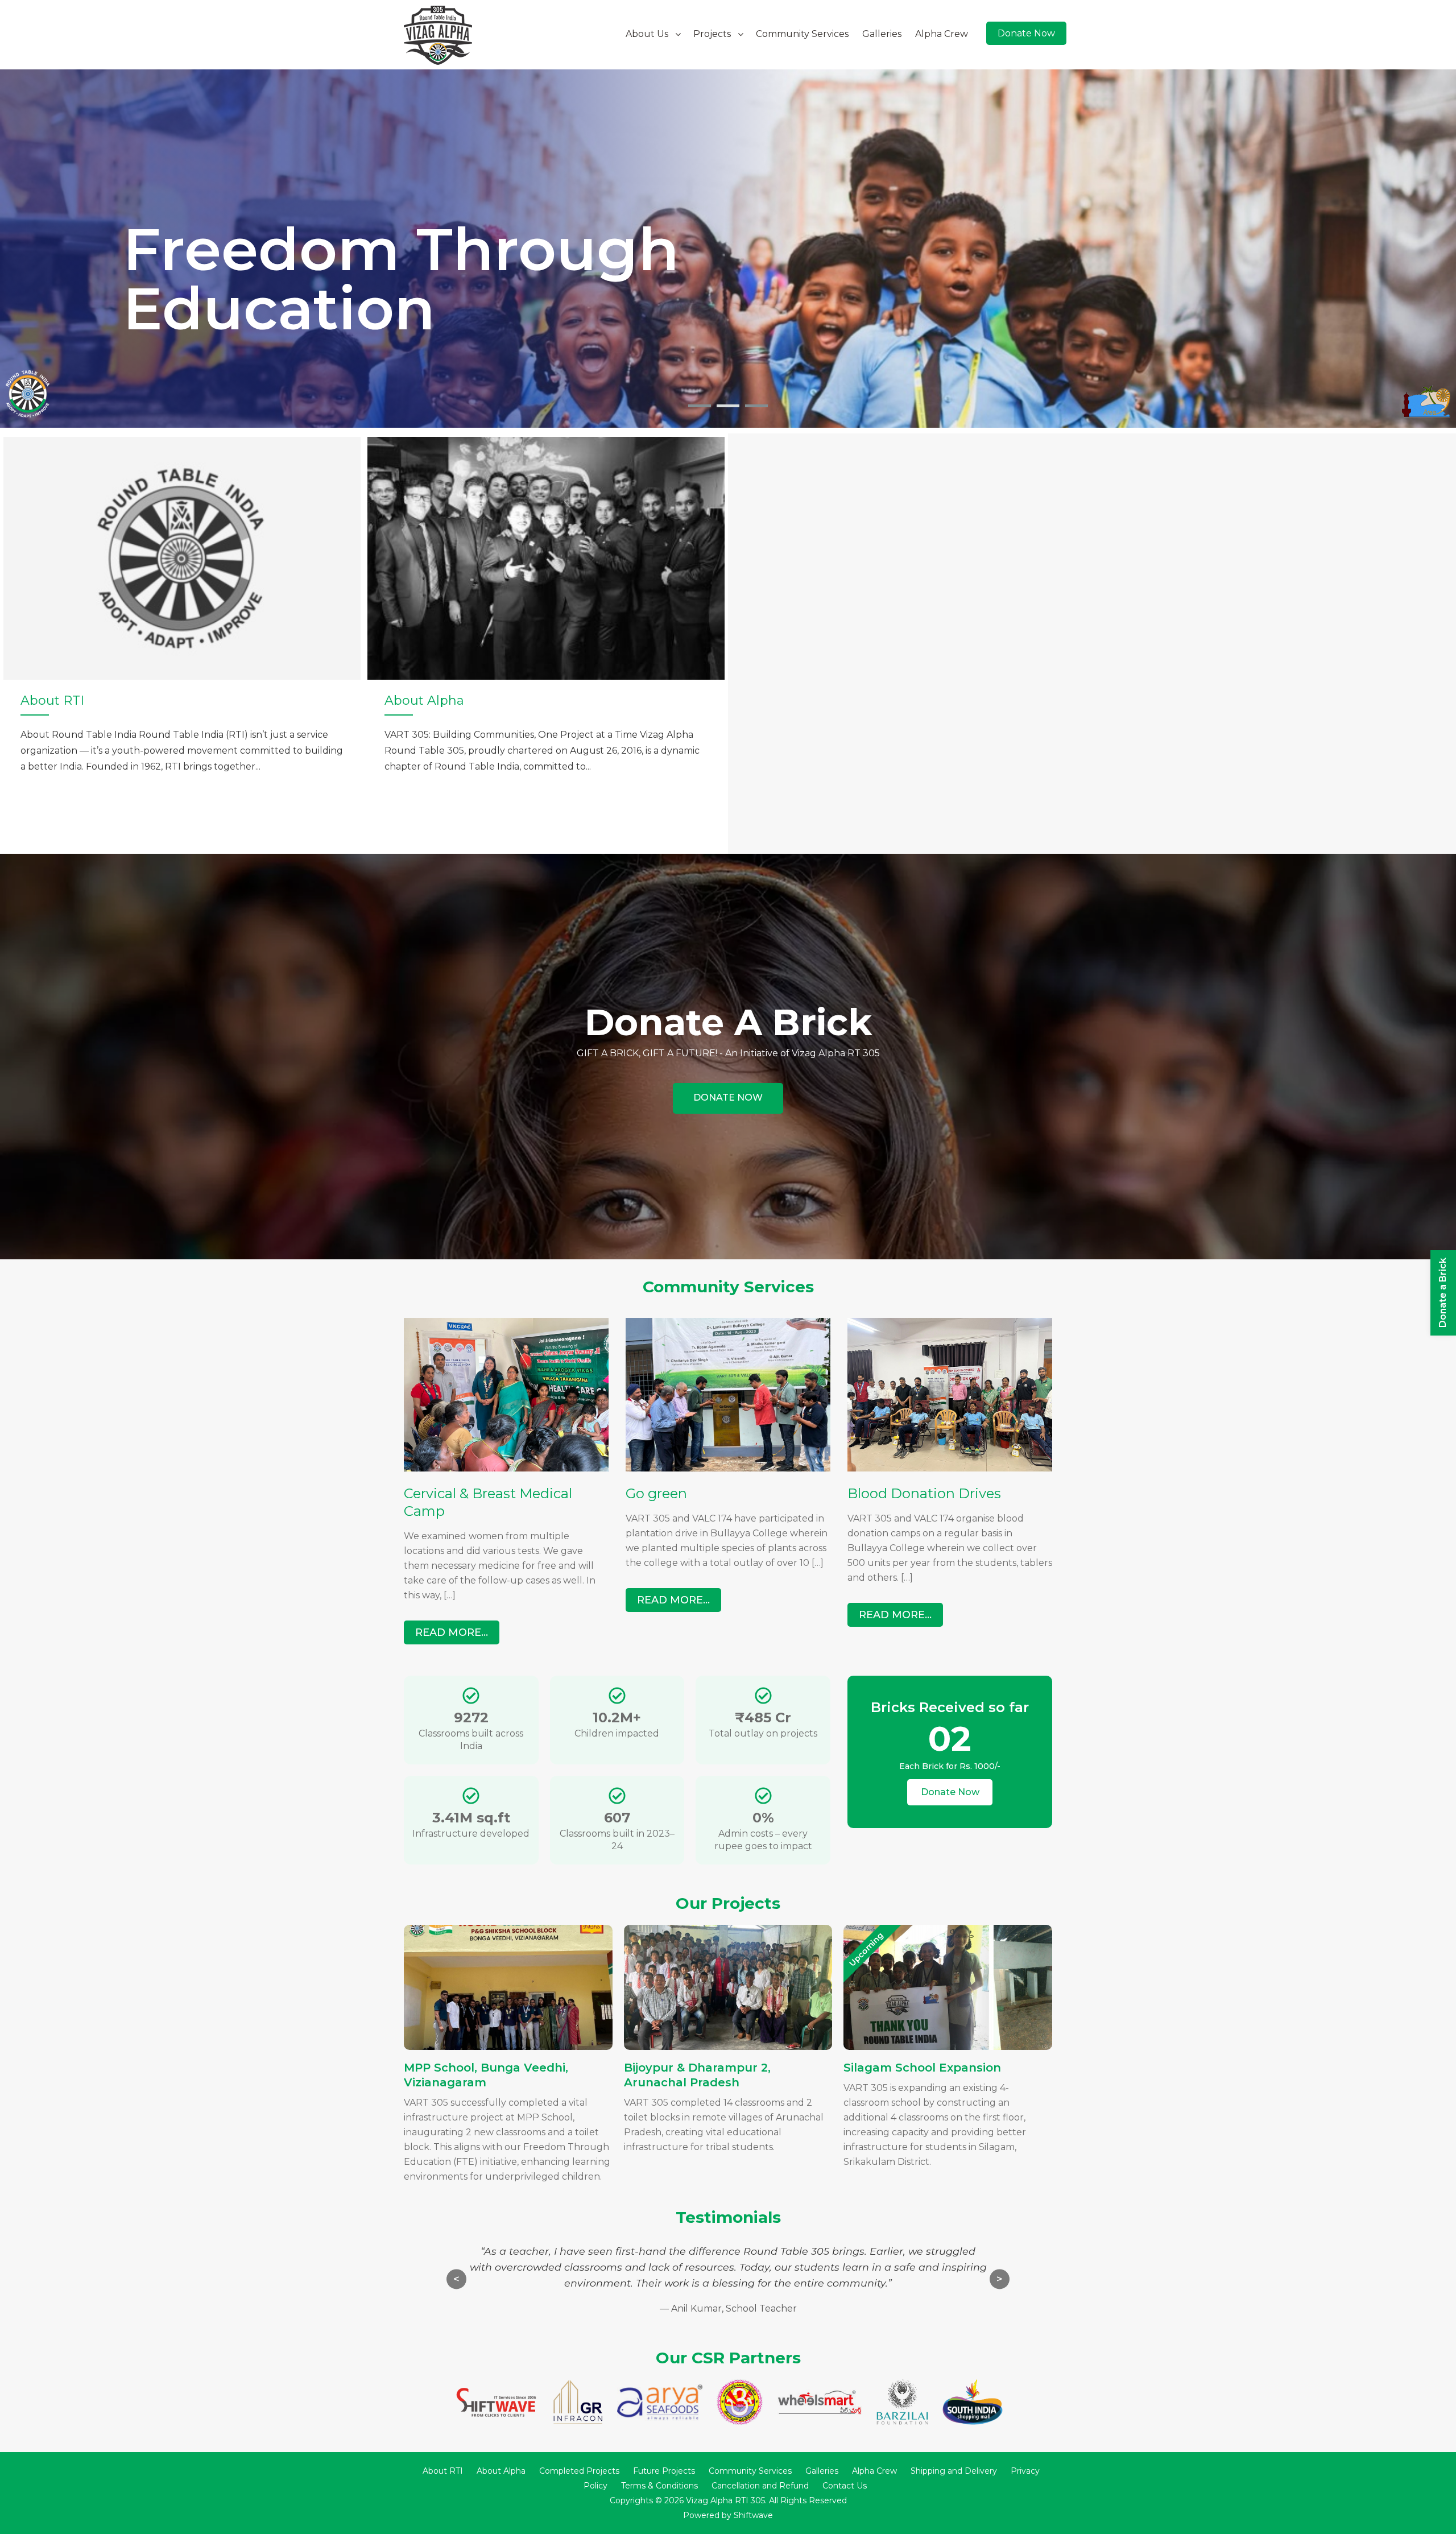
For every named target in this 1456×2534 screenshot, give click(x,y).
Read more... (452, 1632)
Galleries (882, 34)
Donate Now (1026, 33)
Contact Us (845, 2486)
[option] (182, 644)
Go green (656, 1493)
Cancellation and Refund (760, 2486)
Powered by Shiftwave (728, 2515)
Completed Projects (579, 2471)
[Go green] (728, 1468)
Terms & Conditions (659, 2486)
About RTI (443, 2471)
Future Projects (664, 2471)
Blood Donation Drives (924, 1493)
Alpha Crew (942, 34)
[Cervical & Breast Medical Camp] (506, 1468)
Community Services (802, 34)
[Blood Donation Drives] (950, 1468)
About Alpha (501, 2471)
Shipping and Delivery (954, 2471)
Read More (728, 1098)
